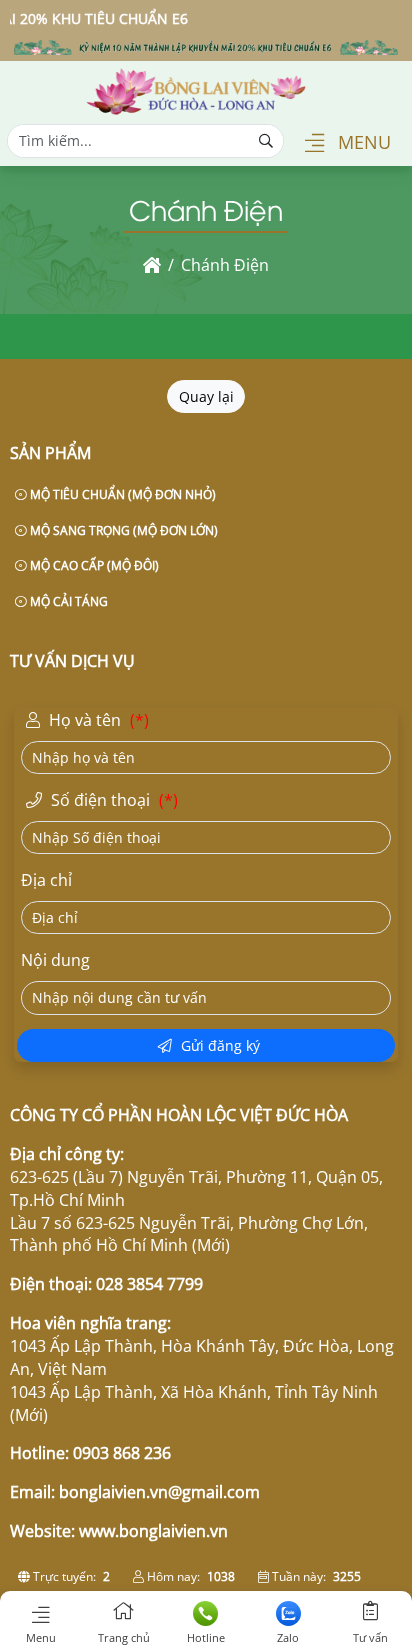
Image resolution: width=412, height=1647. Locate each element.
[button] (314, 144)
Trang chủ (124, 1637)
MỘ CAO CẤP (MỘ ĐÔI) (93, 565)
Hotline (206, 1637)
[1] (196, 110)
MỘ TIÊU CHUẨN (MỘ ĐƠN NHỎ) (121, 494)
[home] (152, 265)
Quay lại (206, 396)
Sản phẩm (50, 453)
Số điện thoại (112, 800)
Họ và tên (97, 720)
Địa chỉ (46, 880)
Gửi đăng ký (218, 1045)
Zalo (288, 1637)
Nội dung (55, 960)
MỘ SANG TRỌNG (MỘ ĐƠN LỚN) (122, 530)
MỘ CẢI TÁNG (67, 601)
